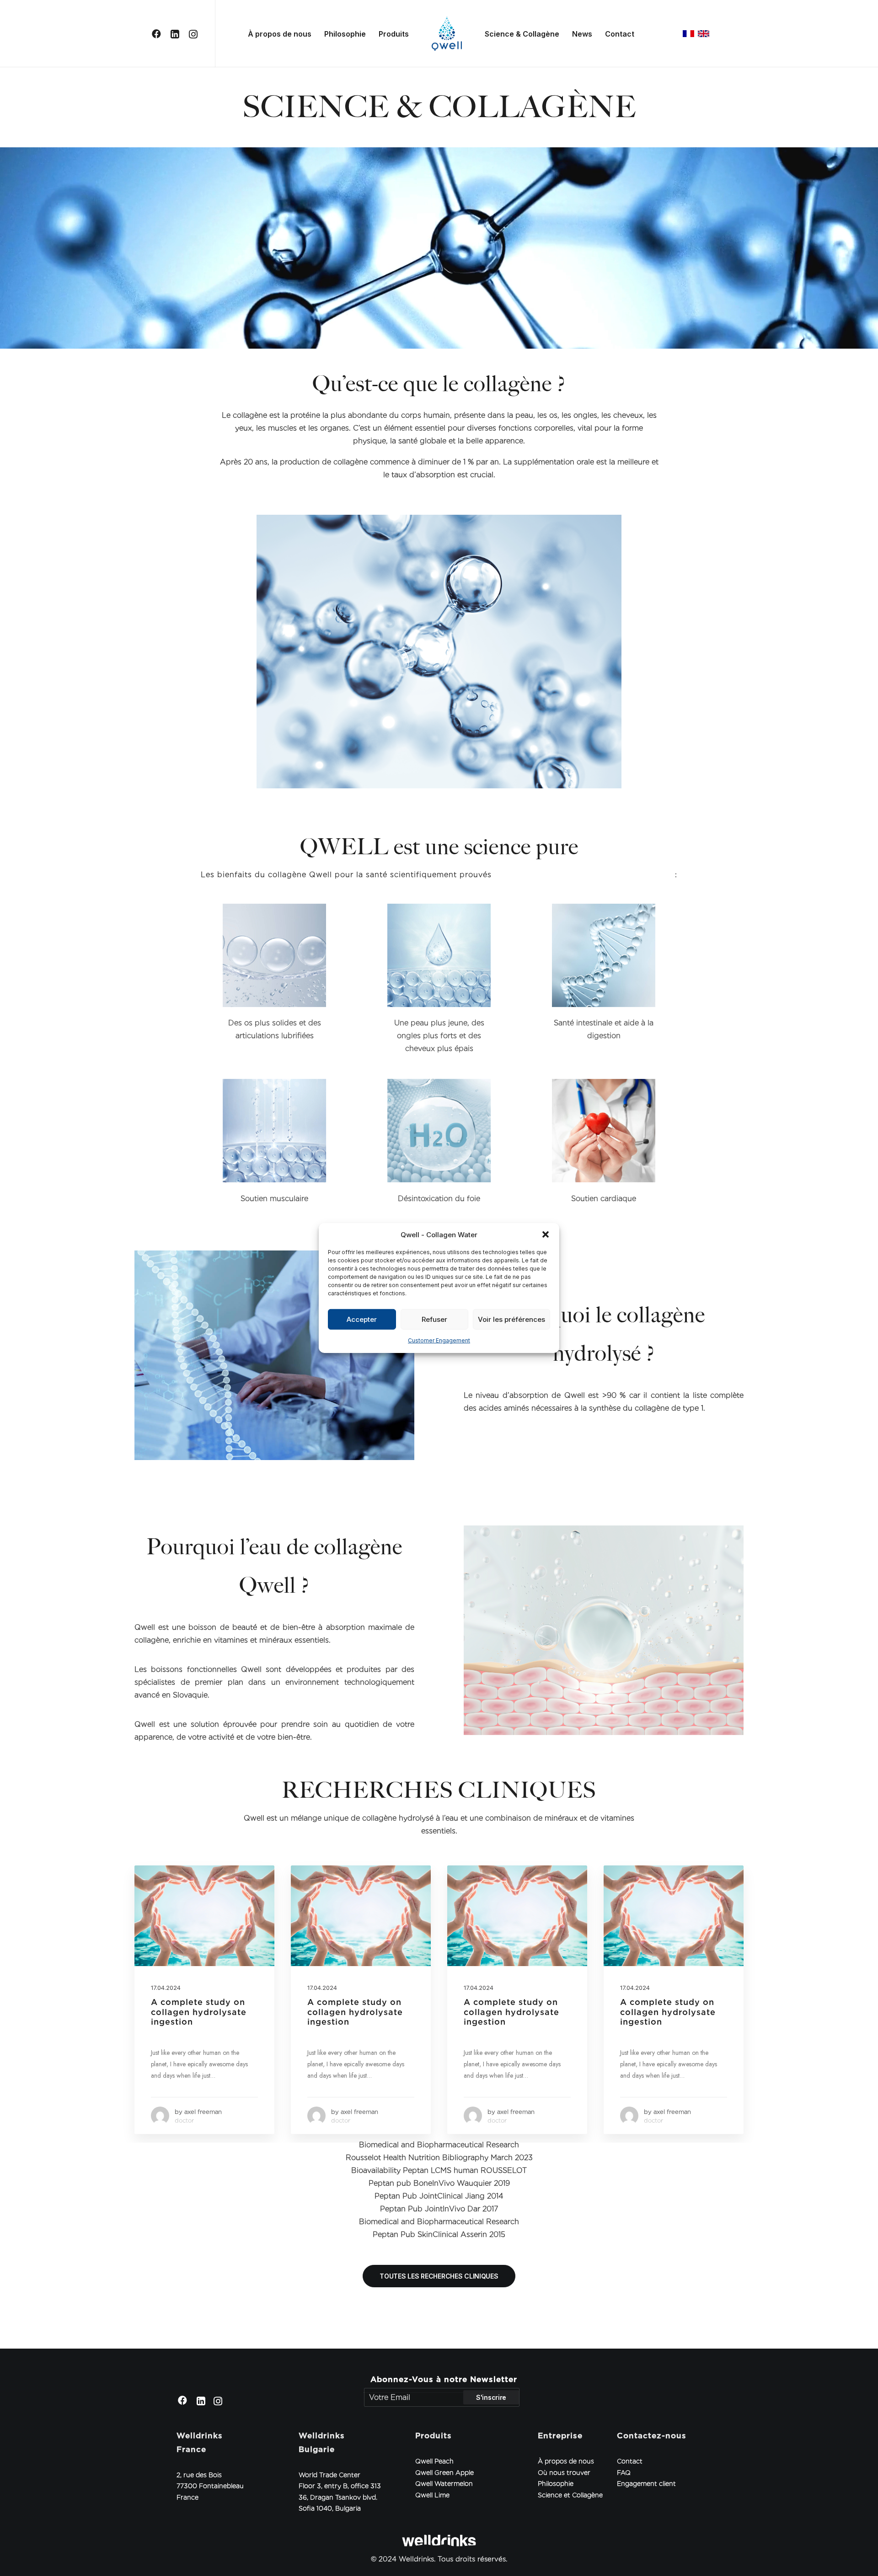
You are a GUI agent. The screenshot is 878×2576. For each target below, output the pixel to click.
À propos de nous (280, 34)
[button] (546, 1234)
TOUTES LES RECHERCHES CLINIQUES (439, 2276)
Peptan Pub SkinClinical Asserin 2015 (439, 2234)
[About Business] (439, 652)
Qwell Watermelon (444, 2484)
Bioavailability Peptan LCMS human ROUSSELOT (439, 2170)
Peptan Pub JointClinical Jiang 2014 (439, 2196)
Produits (394, 34)
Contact (620, 34)
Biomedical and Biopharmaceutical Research (439, 2145)
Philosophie (345, 34)
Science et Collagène (570, 2495)
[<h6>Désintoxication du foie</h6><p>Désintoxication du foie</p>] (439, 1131)
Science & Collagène (522, 34)
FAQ (624, 2473)
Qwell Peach (434, 2461)
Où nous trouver (564, 2473)
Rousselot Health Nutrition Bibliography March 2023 (439, 2158)
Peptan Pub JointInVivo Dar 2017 (439, 2209)
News (582, 34)
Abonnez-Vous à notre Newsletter (444, 2379)
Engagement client (646, 2484)
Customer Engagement (439, 1340)
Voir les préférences (511, 1319)
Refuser (434, 1319)
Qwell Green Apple (444, 2473)
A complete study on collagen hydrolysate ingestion (199, 2012)
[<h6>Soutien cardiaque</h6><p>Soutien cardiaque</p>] (604, 1131)
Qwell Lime (432, 2495)
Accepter (362, 1319)
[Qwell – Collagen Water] (447, 34)
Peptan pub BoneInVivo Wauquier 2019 (439, 2183)
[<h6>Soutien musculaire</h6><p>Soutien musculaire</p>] (274, 1131)
